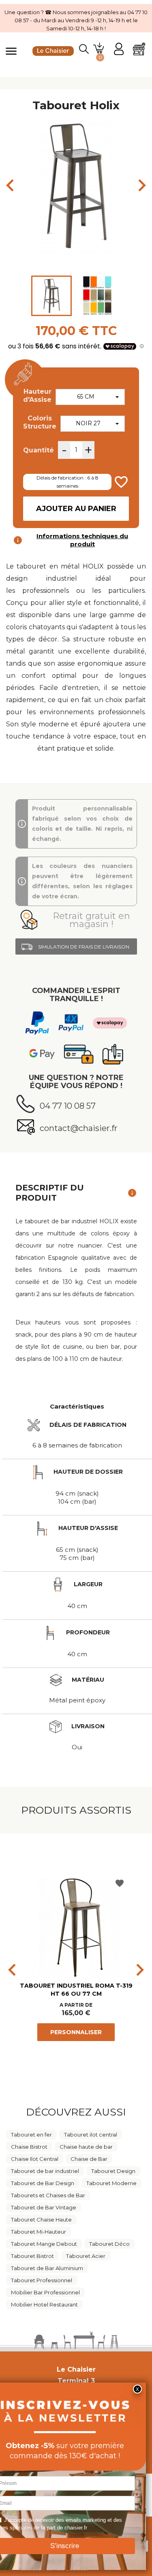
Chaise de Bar (89, 2159)
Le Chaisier (76, 2369)
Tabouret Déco (109, 2244)
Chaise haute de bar (86, 2147)
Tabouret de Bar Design (43, 2183)
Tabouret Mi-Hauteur (39, 2232)
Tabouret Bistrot (32, 2256)
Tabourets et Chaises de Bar (48, 2195)
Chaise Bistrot (29, 2147)
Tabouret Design (113, 2171)
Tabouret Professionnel (42, 2280)
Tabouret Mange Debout (44, 2244)
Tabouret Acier (86, 2256)
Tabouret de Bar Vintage (44, 2207)
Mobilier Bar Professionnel (45, 2292)
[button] (76, 920)
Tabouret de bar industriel (45, 2171)
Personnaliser (76, 2032)
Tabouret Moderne (111, 2183)
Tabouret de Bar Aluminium (47, 2268)
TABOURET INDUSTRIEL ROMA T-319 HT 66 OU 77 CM (76, 1990)
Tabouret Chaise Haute (41, 2220)
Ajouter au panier (76, 509)
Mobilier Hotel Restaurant (44, 2304)
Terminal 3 (76, 2381)
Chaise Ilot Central (35, 2159)
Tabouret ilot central (91, 2135)
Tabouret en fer (31, 2135)
